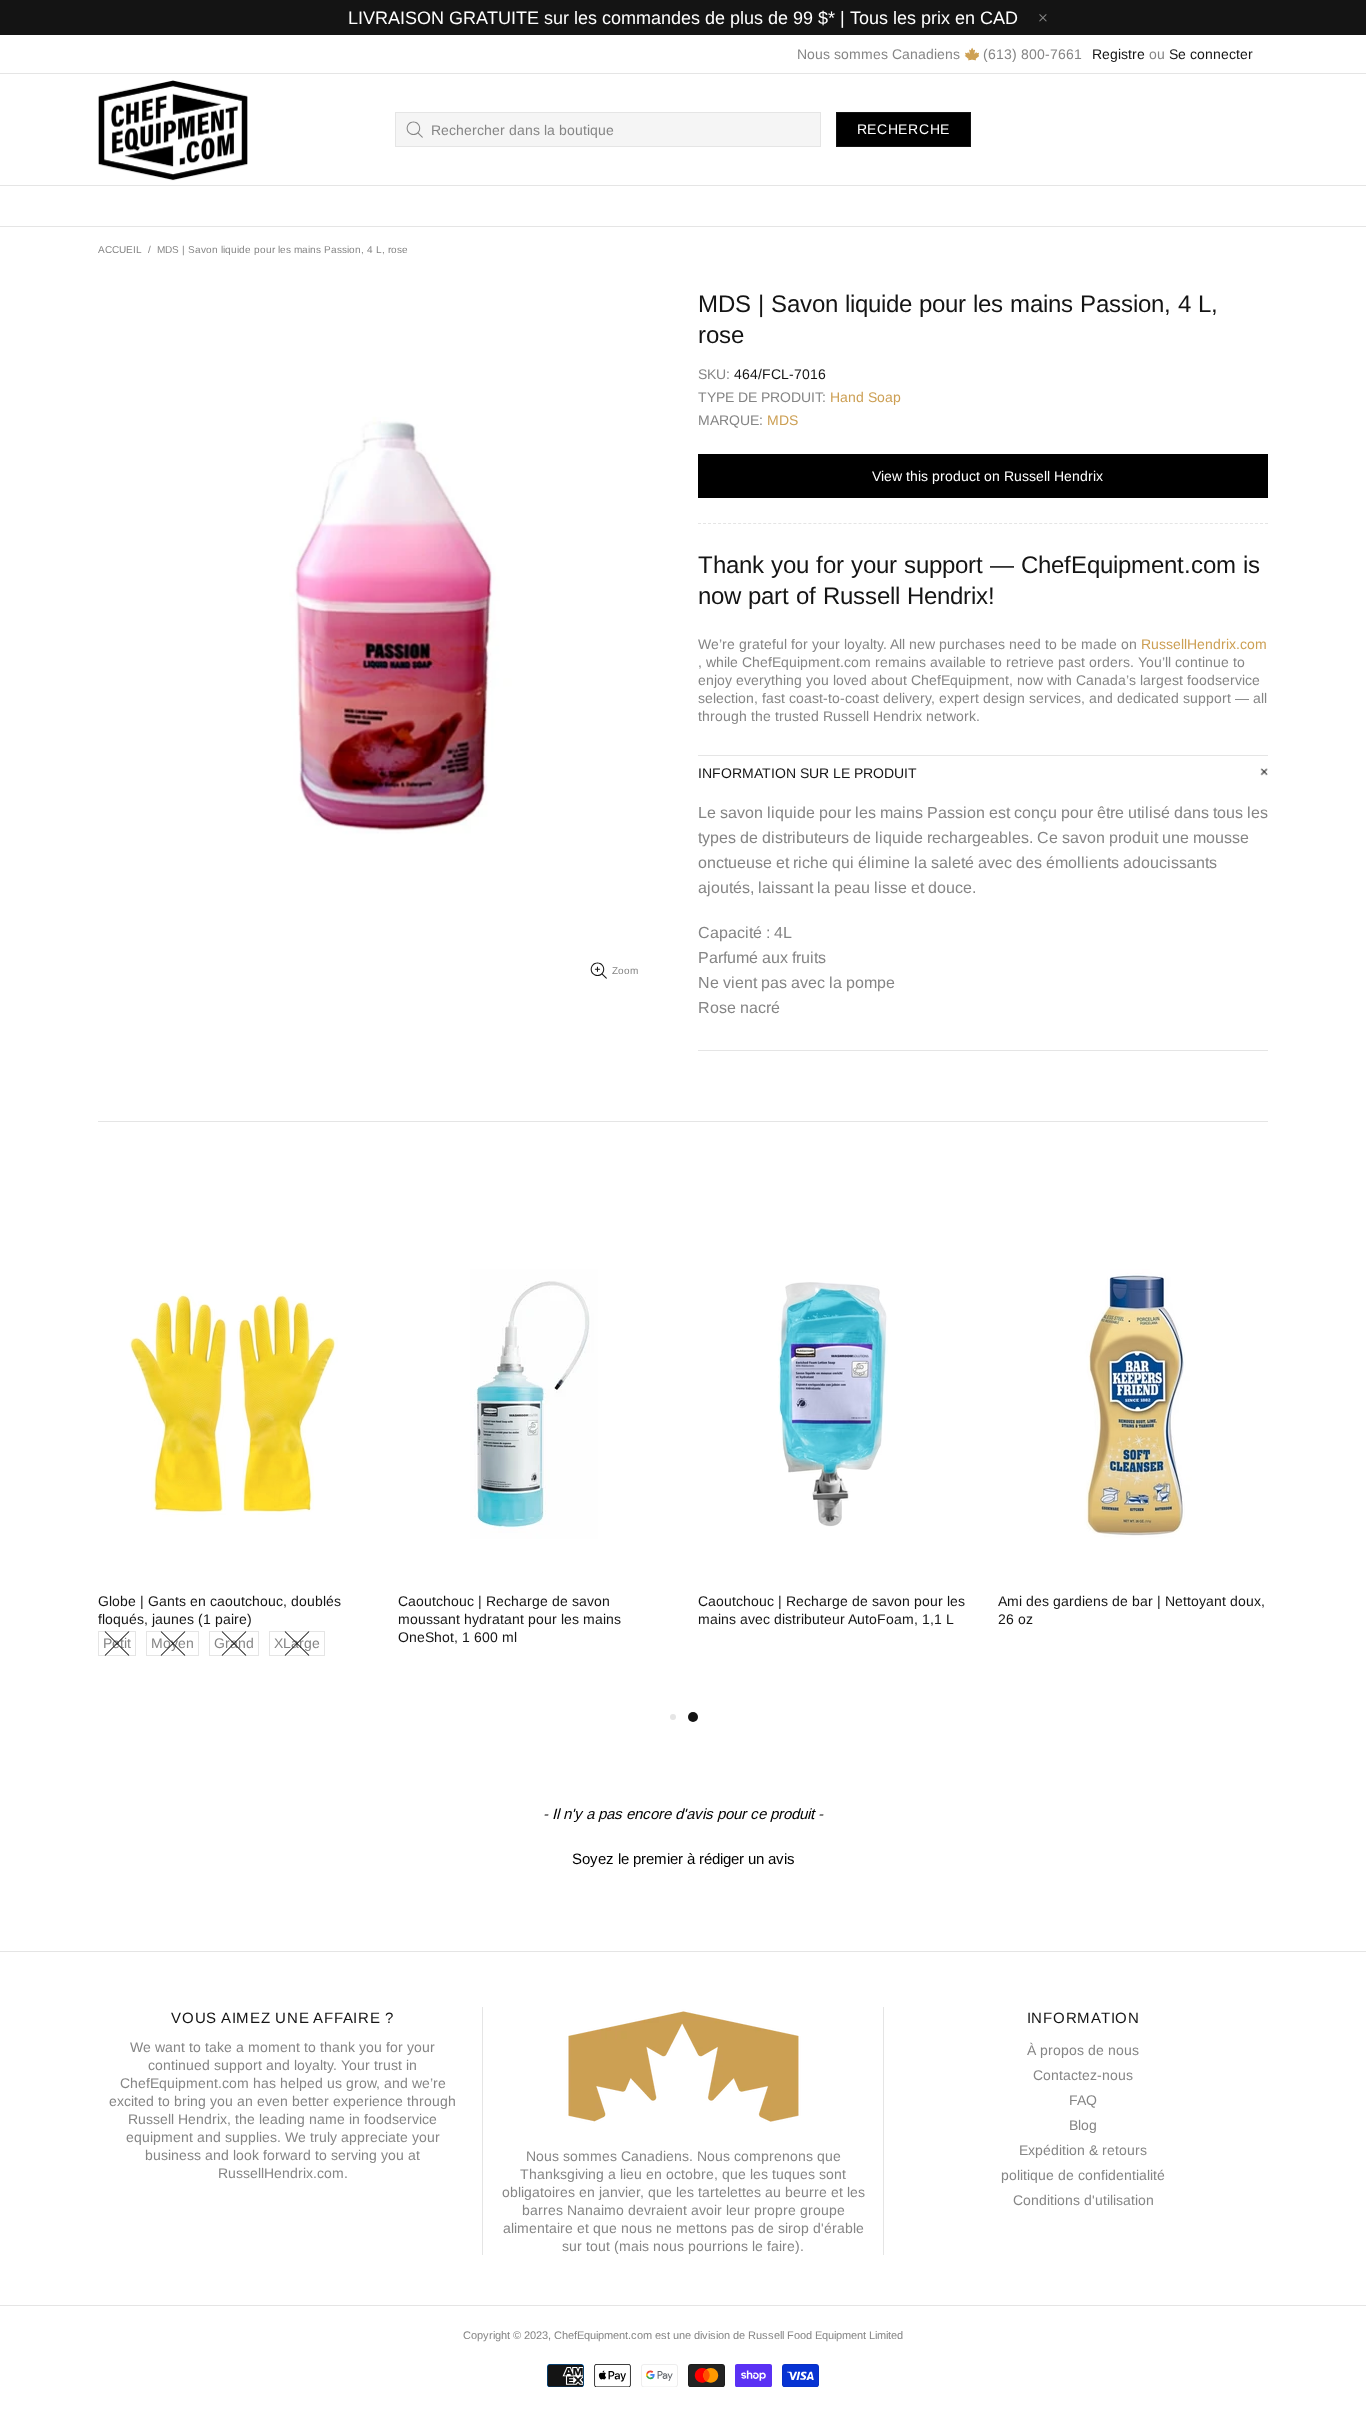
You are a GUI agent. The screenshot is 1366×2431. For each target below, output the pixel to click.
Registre (1118, 54)
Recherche (903, 129)
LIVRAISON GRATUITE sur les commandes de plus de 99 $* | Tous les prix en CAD (683, 18)
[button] (683, 1856)
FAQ (1083, 2100)
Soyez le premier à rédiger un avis (683, 1858)
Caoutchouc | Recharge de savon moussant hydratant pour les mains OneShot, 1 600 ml (509, 1619)
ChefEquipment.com (173, 129)
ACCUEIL (120, 249)
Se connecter (1211, 54)
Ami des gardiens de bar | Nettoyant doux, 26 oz (1131, 1610)
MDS (782, 420)
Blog (1083, 2125)
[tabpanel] (833, 1446)
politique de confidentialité (1083, 2175)
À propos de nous (1083, 2050)
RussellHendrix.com (1204, 644)
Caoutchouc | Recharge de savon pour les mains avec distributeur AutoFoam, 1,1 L (831, 1610)
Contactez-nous (1083, 2075)
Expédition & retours (1083, 2150)
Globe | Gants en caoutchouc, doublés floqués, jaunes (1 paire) (219, 1610)
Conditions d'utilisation (1083, 2200)
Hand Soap (865, 397)
